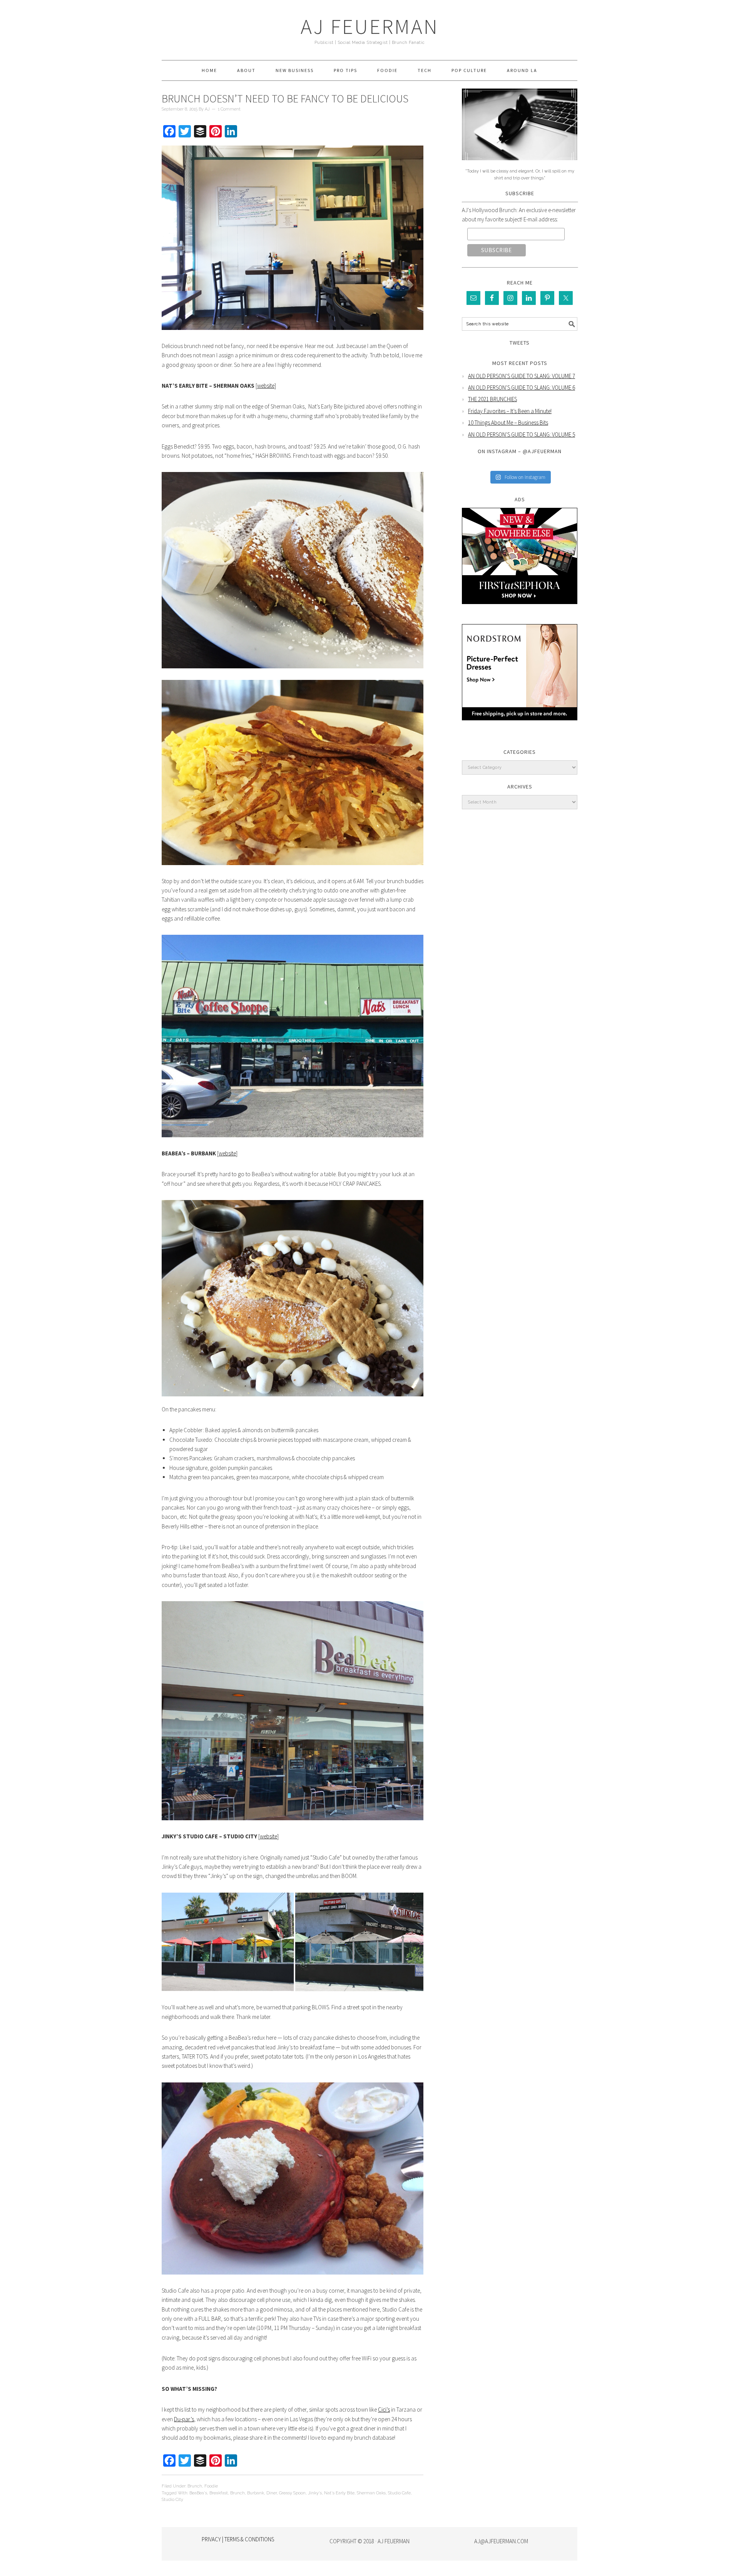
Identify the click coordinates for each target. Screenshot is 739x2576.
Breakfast (219, 2493)
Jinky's (315, 2493)
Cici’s (384, 2409)
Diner (272, 2493)
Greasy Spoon (292, 2493)
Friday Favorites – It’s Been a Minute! (510, 411)
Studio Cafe (399, 2493)
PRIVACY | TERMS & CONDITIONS (238, 2539)
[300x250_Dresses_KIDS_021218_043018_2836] (520, 726)
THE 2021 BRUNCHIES (492, 399)
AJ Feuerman (370, 26)
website (266, 386)
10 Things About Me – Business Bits (508, 423)
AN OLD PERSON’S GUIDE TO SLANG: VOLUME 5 (522, 434)
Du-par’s (184, 2419)
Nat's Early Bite (339, 2493)
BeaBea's (198, 2493)
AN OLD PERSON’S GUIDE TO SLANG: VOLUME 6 (522, 387)
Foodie (211, 2486)
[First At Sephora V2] (520, 610)
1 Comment (229, 109)
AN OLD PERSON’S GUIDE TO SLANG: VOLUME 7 (522, 376)
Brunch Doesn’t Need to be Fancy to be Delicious (285, 99)
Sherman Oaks (371, 2493)
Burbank (256, 2493)
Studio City (172, 2500)
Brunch (195, 2486)
